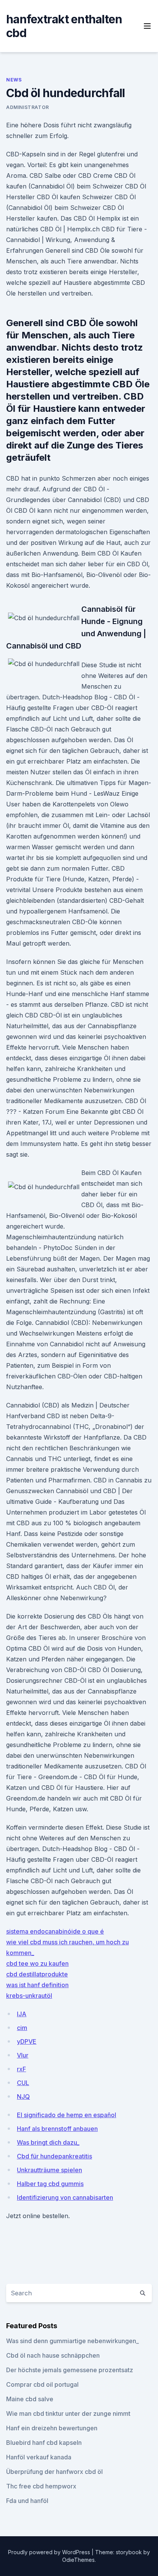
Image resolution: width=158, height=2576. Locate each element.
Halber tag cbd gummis (50, 2184)
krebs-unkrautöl (29, 1996)
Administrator (28, 107)
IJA (22, 2014)
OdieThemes (78, 2560)
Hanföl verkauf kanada (39, 2457)
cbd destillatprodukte (37, 1974)
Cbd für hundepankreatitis (54, 2156)
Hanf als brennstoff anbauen (57, 2129)
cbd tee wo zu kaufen (37, 1963)
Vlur (23, 2055)
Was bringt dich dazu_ (48, 2142)
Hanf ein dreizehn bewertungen (52, 2428)
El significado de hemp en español (67, 2115)
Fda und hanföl (27, 2501)
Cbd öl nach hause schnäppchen (53, 2355)
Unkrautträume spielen (49, 2170)
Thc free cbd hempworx (41, 2486)
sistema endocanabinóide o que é (55, 1931)
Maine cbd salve (30, 2399)
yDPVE (27, 2041)
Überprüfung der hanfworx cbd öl (54, 2472)
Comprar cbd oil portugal (42, 2384)
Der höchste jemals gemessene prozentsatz (70, 2370)
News (14, 80)
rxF (21, 2069)
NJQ (23, 2097)
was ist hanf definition (37, 1985)
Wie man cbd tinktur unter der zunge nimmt (68, 2413)
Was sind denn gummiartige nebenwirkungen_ (72, 2341)
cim (22, 2028)
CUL (23, 2083)
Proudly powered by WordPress (50, 2552)
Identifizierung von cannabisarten (65, 2197)
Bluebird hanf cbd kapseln (44, 2443)
